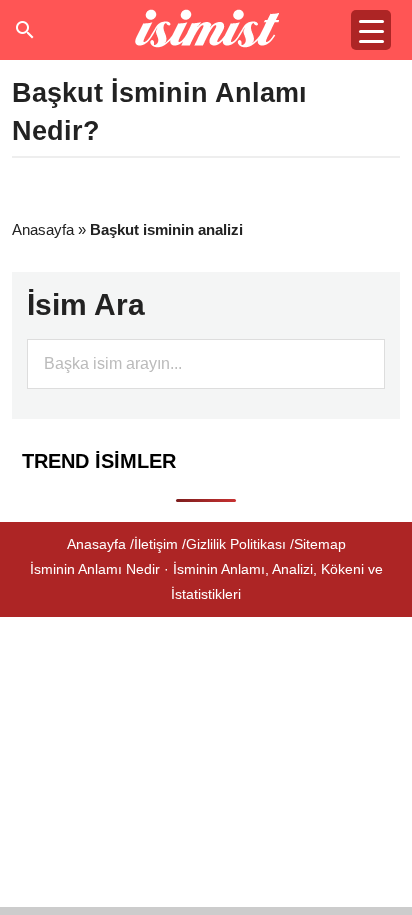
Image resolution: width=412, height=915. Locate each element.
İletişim (156, 544)
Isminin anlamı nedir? (206, 30)
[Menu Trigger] (371, 30)
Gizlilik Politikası (236, 544)
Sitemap (320, 544)
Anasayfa (43, 229)
